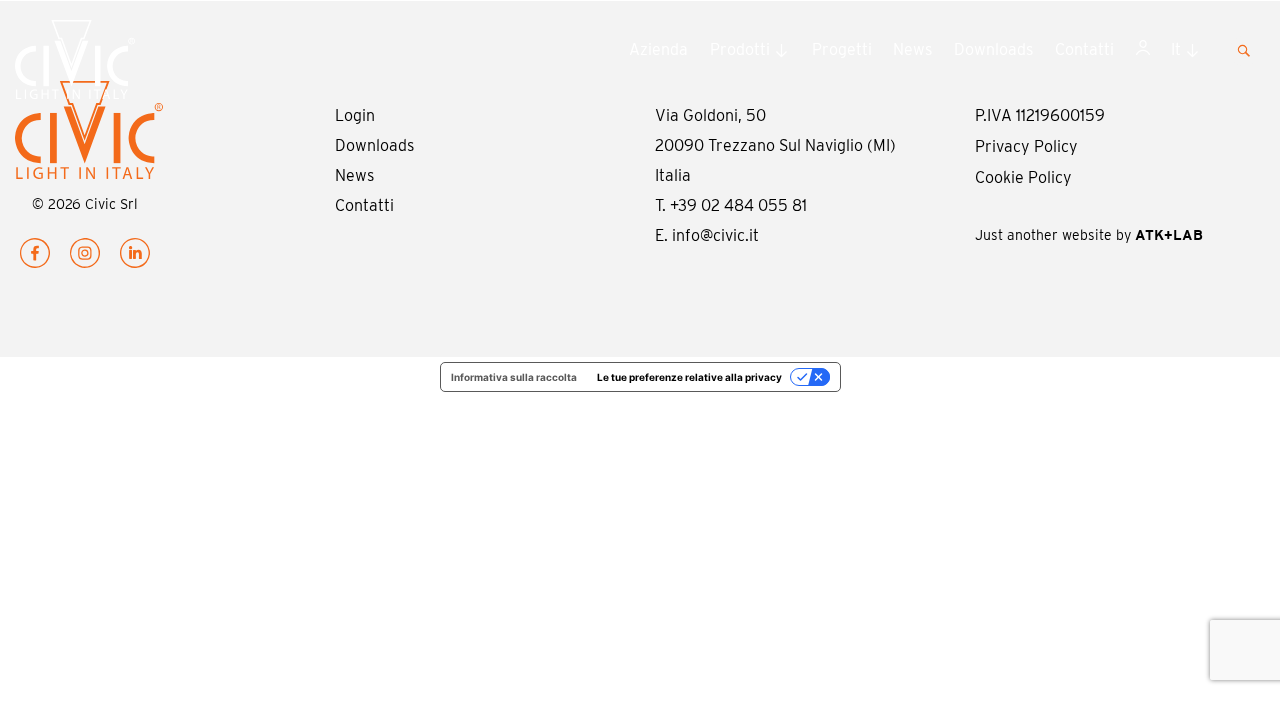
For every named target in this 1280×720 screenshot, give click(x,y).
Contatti (1084, 49)
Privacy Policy (1026, 146)
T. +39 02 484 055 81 (731, 205)
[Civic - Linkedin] (135, 257)
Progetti (842, 49)
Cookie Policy (1023, 177)
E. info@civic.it (707, 235)
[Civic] (106, 64)
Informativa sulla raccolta (514, 377)
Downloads (993, 49)
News (912, 49)
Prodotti (740, 49)
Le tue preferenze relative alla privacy (689, 377)
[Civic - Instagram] (85, 257)
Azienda (658, 49)
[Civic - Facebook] (35, 257)
